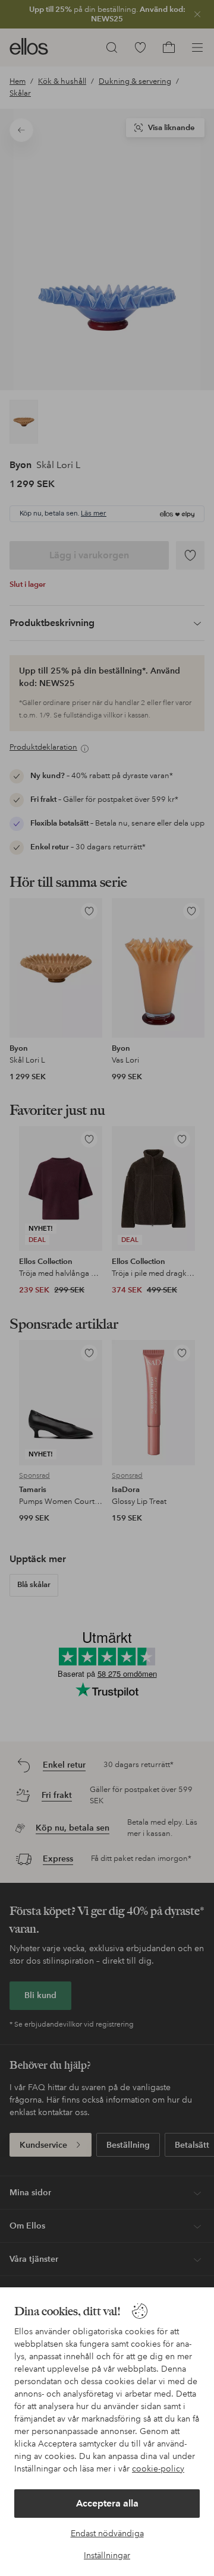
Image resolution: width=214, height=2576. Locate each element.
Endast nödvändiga (107, 2533)
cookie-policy (158, 2468)
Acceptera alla (107, 2503)
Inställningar (107, 2555)
